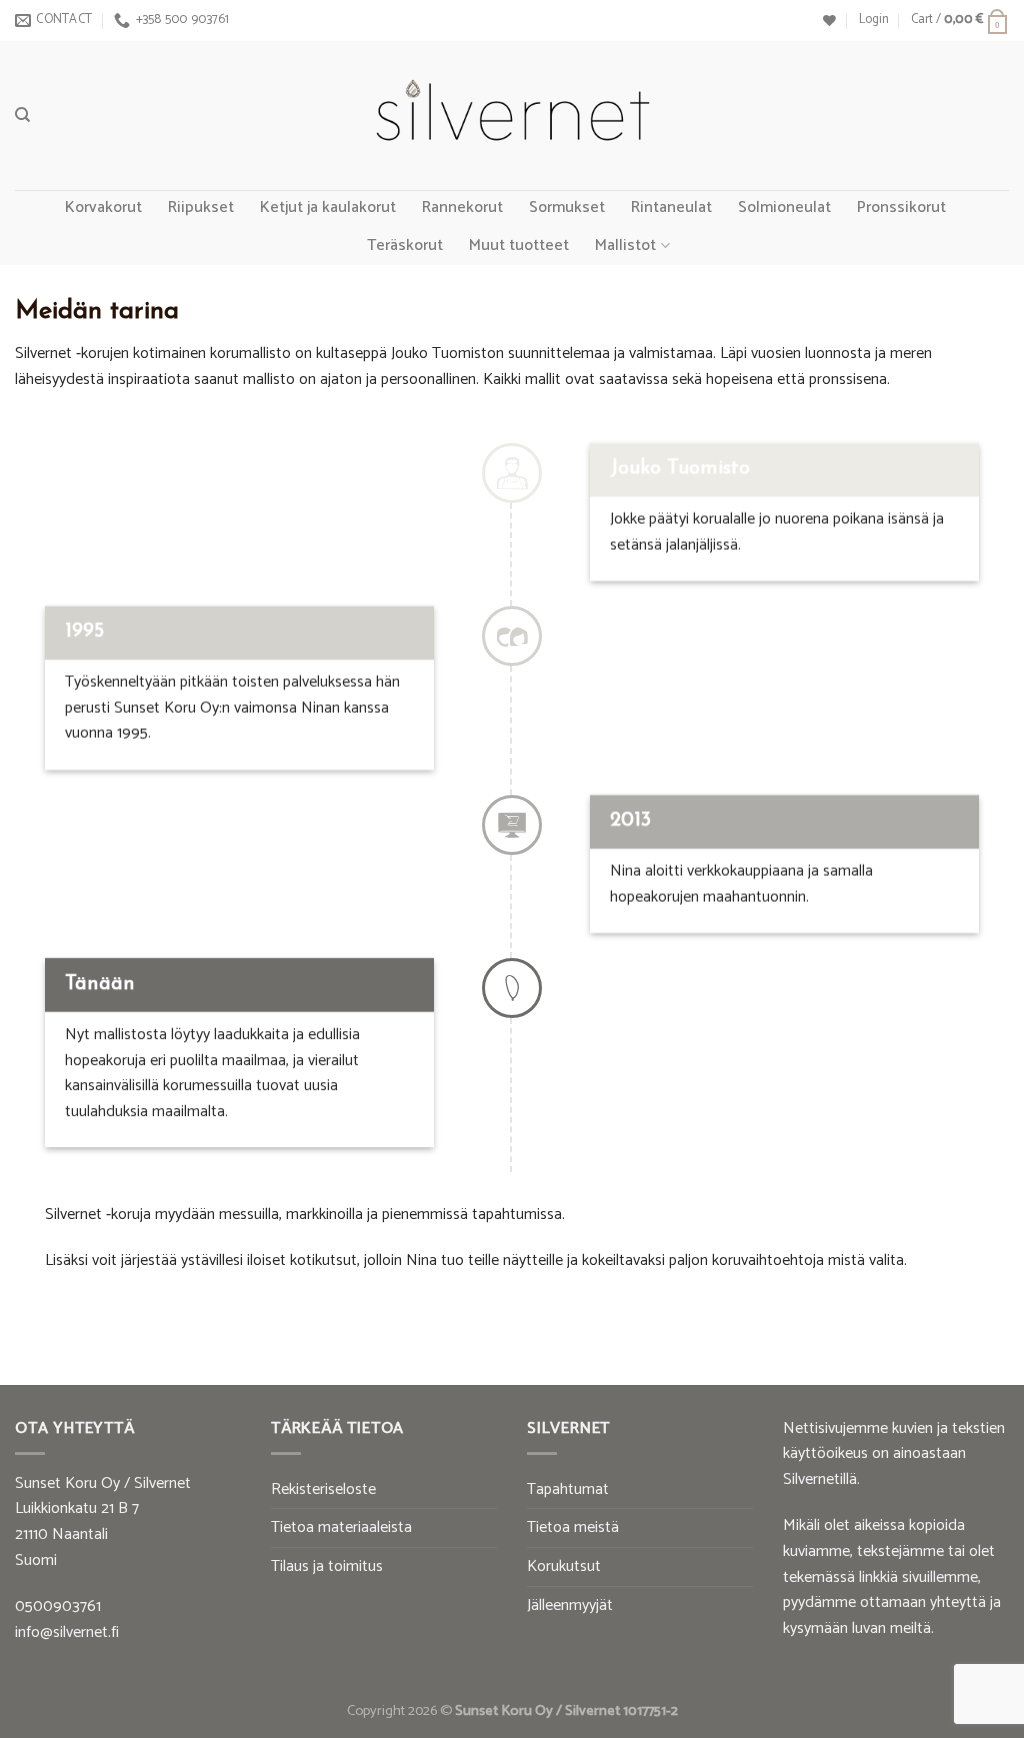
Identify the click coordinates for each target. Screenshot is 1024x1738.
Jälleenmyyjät (570, 1605)
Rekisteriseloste (323, 1489)
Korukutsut (564, 1566)
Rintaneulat (671, 207)
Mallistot (625, 245)
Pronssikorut (901, 207)
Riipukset (201, 207)
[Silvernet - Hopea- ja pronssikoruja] (512, 116)
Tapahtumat (568, 1489)
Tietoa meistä (573, 1527)
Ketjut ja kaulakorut (328, 207)
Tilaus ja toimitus (327, 1566)
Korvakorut (103, 207)
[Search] (22, 115)
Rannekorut (462, 207)
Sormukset (567, 207)
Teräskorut (405, 245)
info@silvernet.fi (67, 1632)
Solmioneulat (784, 207)
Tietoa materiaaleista (341, 1527)
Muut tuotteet (519, 245)
